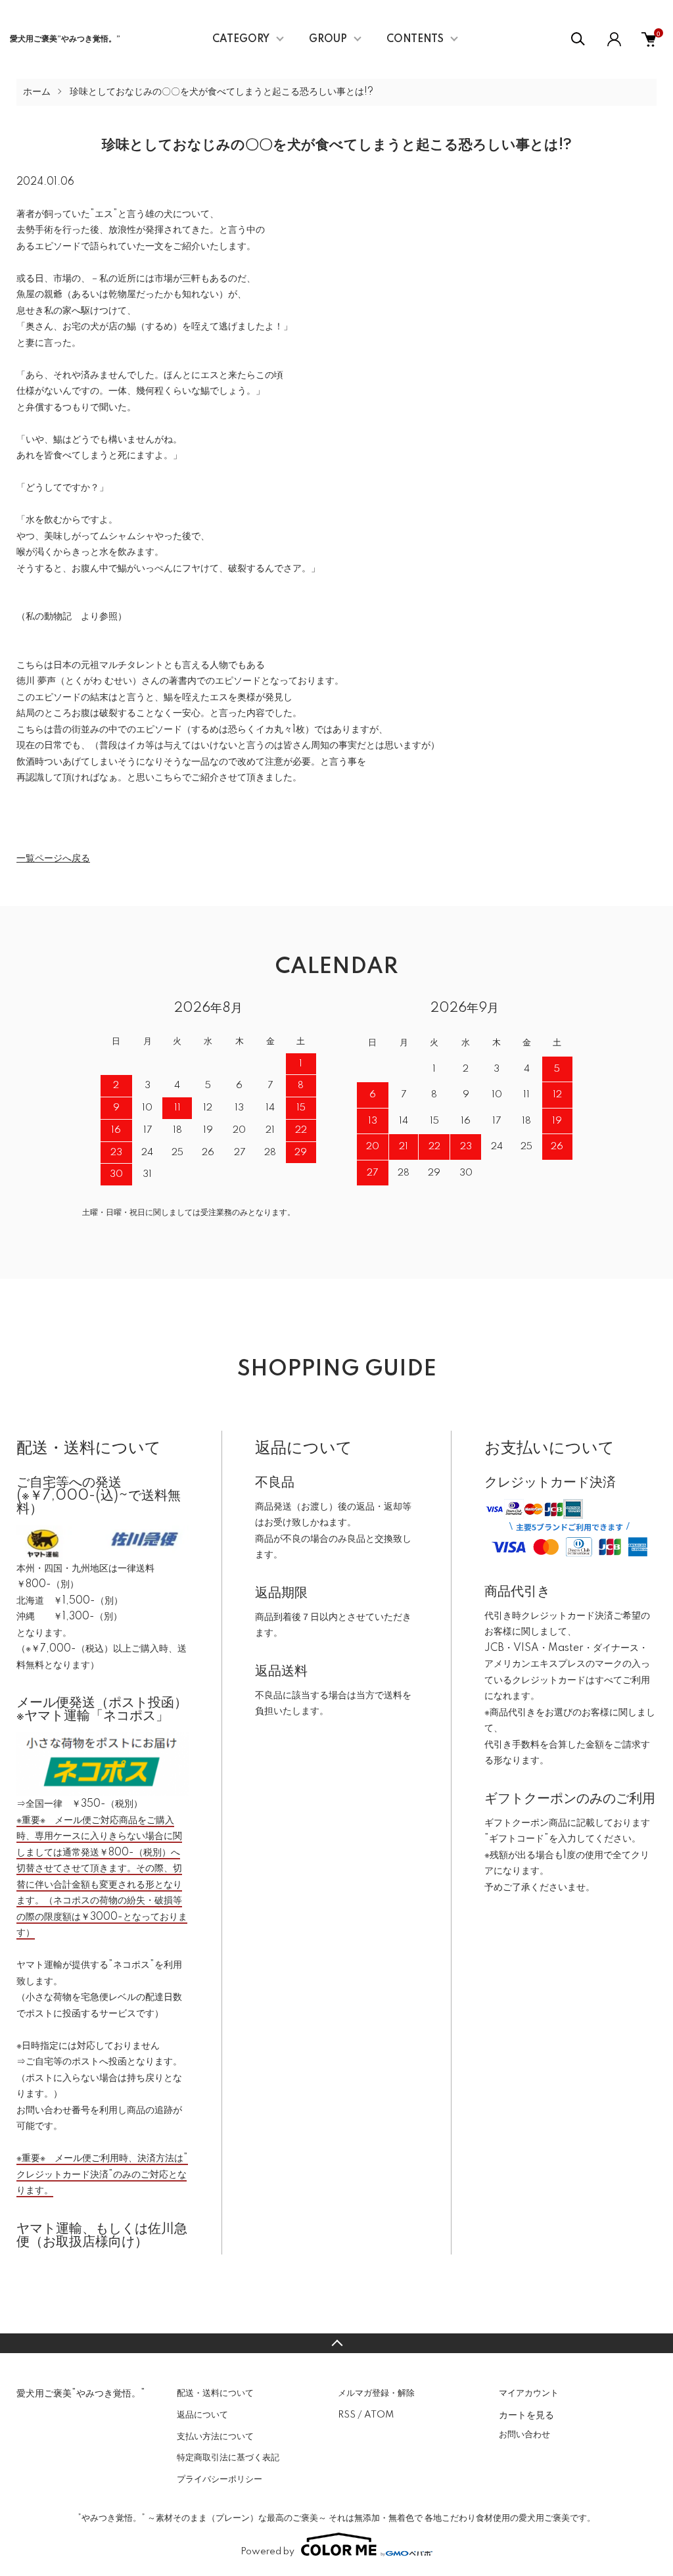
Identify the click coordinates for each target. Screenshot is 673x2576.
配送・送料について (215, 2393)
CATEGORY (241, 39)
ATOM (379, 2415)
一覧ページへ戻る (53, 859)
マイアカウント (529, 2393)
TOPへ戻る (336, 2343)
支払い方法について (215, 2437)
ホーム (37, 92)
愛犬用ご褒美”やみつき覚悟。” (65, 39)
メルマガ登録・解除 (376, 2393)
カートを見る (526, 2414)
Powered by (267, 2552)
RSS (347, 2415)
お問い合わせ (524, 2435)
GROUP (328, 39)
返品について (202, 2415)
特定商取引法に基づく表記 (228, 2458)
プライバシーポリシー (220, 2479)
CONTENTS (415, 39)
